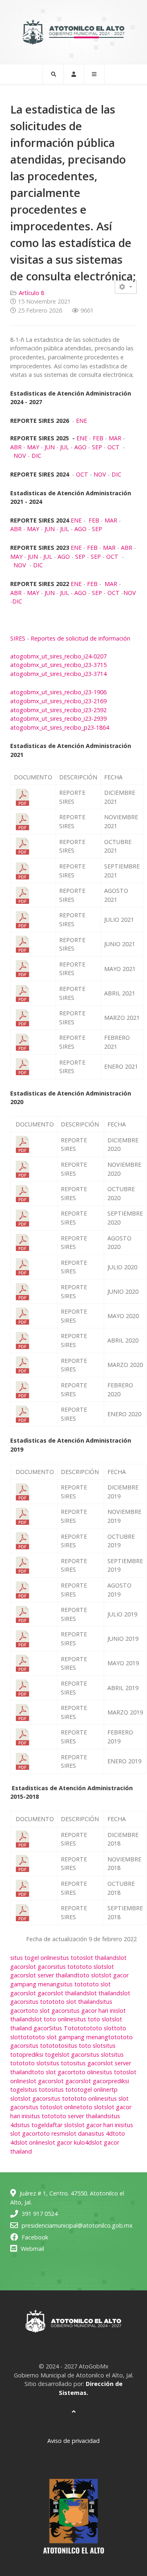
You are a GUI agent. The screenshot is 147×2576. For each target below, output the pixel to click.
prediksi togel (41, 2054)
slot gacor (39, 1967)
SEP (97, 447)
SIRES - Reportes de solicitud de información (70, 638)
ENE (81, 421)
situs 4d (102, 2133)
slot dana (79, 2133)
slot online (66, 2107)
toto (84, 2028)
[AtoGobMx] (73, 32)
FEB (98, 438)
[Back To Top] (74, 2411)
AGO (80, 447)
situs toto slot (93, 2019)
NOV (20, 456)
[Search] (53, 74)
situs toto (70, 1958)
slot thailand (100, 1958)
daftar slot (60, 2125)
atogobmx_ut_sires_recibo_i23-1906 (58, 692)
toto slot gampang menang (70, 2037)
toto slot (92, 1967)
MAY (33, 447)
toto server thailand (81, 2116)
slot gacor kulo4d (68, 2142)
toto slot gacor (46, 2011)
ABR (16, 447)
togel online (94, 2089)
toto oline (86, 2072)
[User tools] (126, 287)
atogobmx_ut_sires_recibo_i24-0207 (58, 656)
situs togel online (33, 1958)
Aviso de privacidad (73, 2441)
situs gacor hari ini (91, 2011)
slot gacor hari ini (97, 2125)
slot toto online (53, 2019)
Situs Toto (63, 2028)
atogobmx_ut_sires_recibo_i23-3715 (58, 665)
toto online (89, 2098)
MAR (115, 438)
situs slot (99, 2054)
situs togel (31, 2125)
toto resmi (52, 2133)
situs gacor (88, 2063)
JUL (65, 447)
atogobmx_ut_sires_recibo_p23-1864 (60, 727)
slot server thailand (51, 1975)
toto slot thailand (76, 2002)
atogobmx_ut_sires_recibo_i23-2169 (58, 701)
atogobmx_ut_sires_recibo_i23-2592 (58, 710)
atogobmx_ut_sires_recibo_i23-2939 (58, 718)
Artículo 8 (31, 293)
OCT (114, 447)
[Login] (74, 74)
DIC (36, 456)
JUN (50, 447)
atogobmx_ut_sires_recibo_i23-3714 (58, 674)
